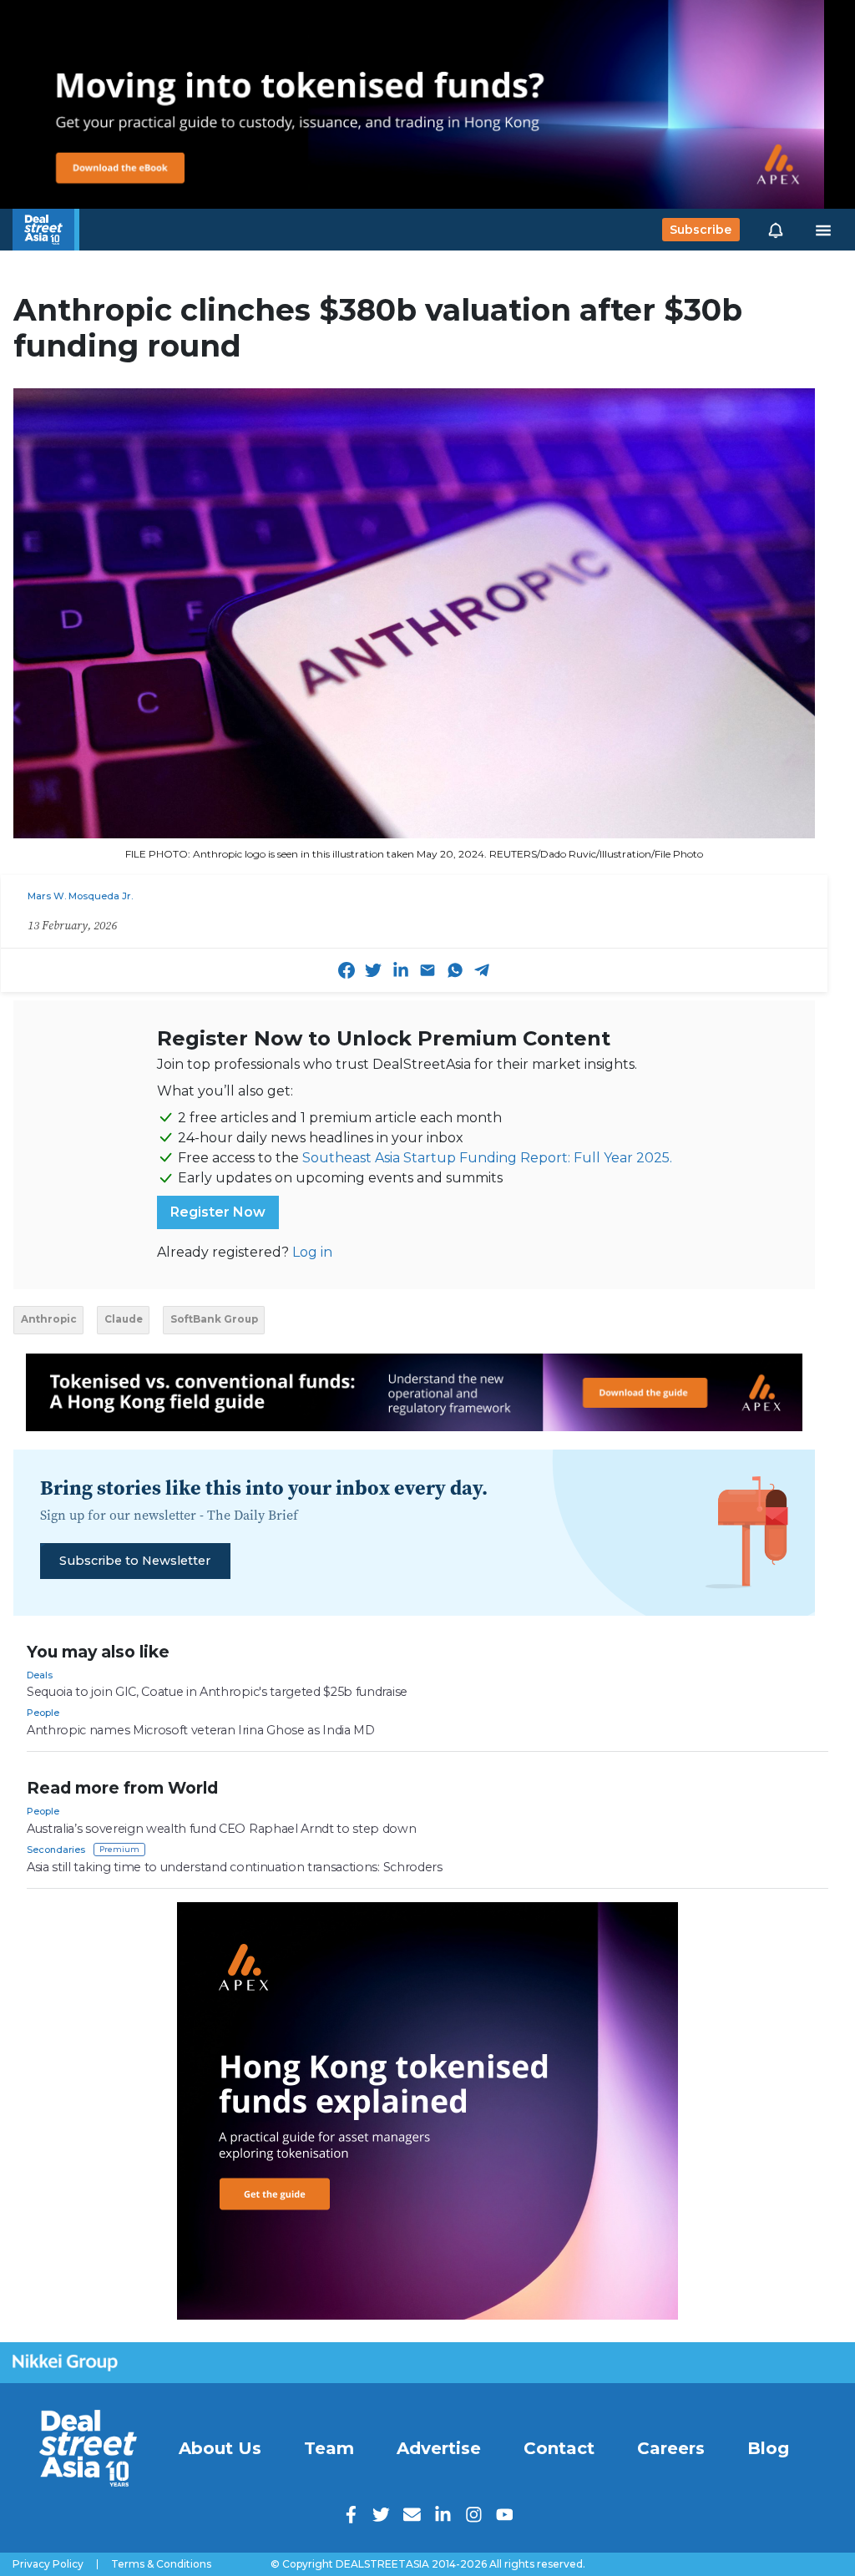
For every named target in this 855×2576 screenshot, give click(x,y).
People (43, 1713)
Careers (671, 2448)
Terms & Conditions (161, 2564)
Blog (768, 2448)
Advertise (439, 2448)
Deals (40, 1675)
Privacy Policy (48, 2564)
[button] (776, 230)
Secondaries (56, 1850)
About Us (220, 2448)
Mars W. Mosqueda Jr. (80, 896)
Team (329, 2448)
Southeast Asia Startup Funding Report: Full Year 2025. (487, 1158)
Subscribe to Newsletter (135, 1561)
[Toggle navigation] (823, 230)
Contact (559, 2448)
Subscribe (701, 230)
